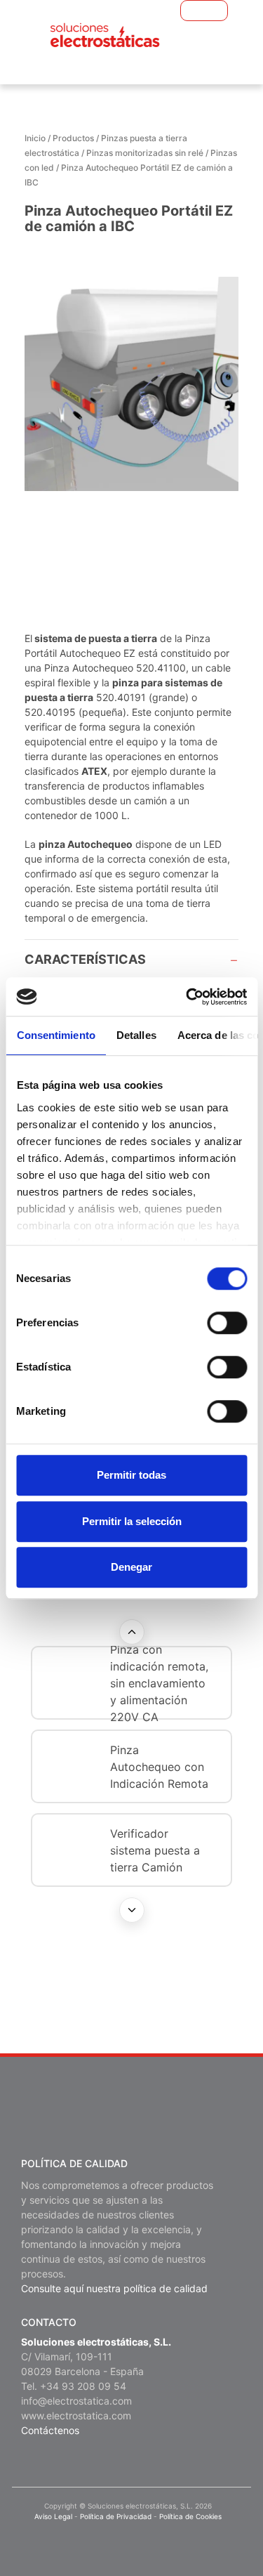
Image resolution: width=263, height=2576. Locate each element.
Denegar (131, 1567)
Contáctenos (50, 2430)
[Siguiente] (132, 1910)
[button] (187, 11)
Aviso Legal (53, 2516)
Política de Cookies (190, 2516)
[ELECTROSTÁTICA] (105, 35)
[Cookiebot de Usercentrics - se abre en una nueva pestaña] (187, 997)
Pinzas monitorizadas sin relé (145, 153)
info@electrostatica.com (76, 2401)
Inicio (35, 138)
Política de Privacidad (116, 2516)
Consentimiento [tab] (55, 1035)
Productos (73, 138)
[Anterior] (132, 1632)
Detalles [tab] (136, 1035)
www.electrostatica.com (76, 2415)
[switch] (227, 1323)
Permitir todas (131, 1475)
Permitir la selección (132, 1521)
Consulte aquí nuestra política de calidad (114, 2288)
